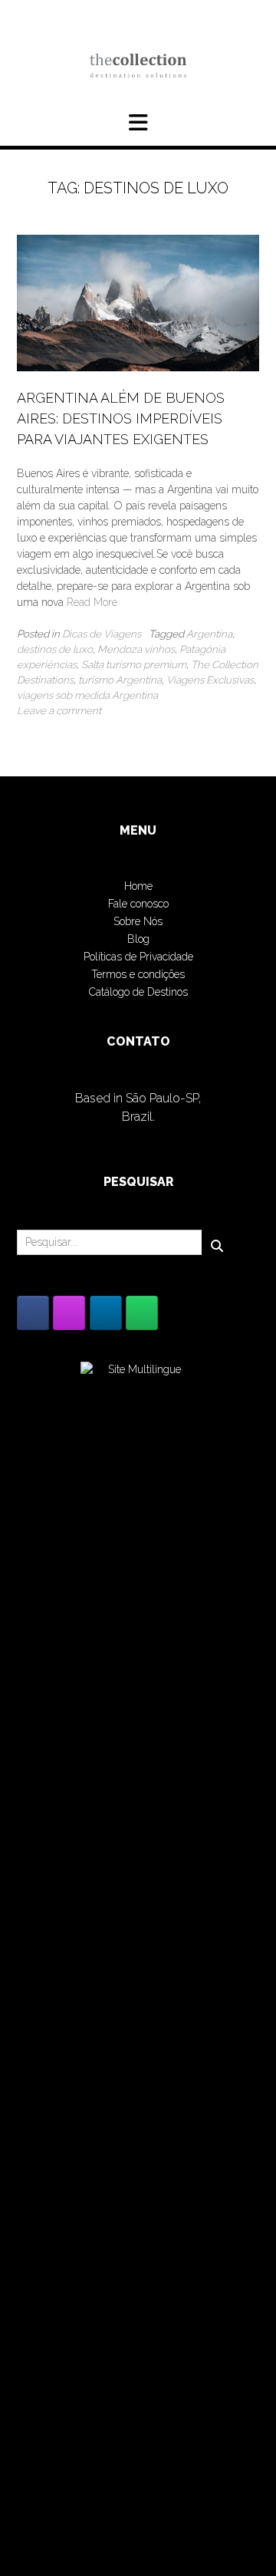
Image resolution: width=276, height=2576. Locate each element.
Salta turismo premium (134, 664)
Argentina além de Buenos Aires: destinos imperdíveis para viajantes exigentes (121, 418)
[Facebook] (33, 1313)
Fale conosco (138, 904)
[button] (138, 123)
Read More (92, 602)
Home (138, 886)
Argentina (209, 634)
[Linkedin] (106, 1313)
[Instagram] (69, 1313)
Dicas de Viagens (102, 634)
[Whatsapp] (142, 1313)
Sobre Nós (138, 921)
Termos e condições (138, 974)
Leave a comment (59, 710)
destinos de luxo (55, 649)
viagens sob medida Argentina (87, 695)
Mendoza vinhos (136, 649)
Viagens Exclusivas (210, 680)
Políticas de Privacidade (138, 957)
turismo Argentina (120, 680)
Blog (138, 939)
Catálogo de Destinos (138, 992)
